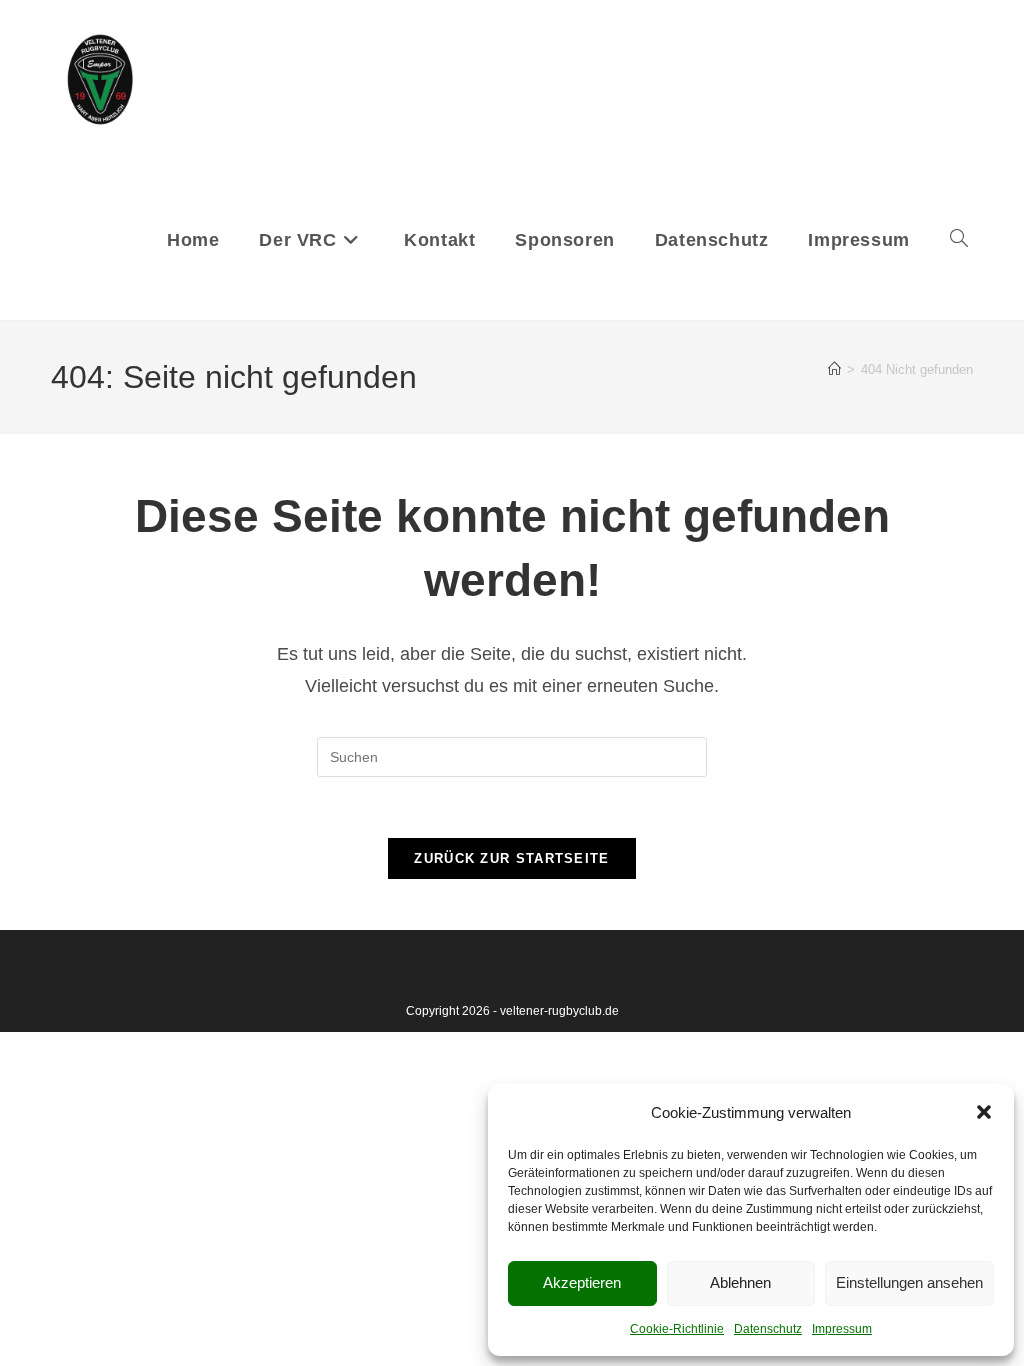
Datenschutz (768, 1329)
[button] (984, 1112)
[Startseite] (834, 369)
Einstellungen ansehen (909, 1282)
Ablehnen (740, 1282)
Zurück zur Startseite (511, 858)
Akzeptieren (582, 1282)
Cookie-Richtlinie (677, 1329)
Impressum (842, 1329)
